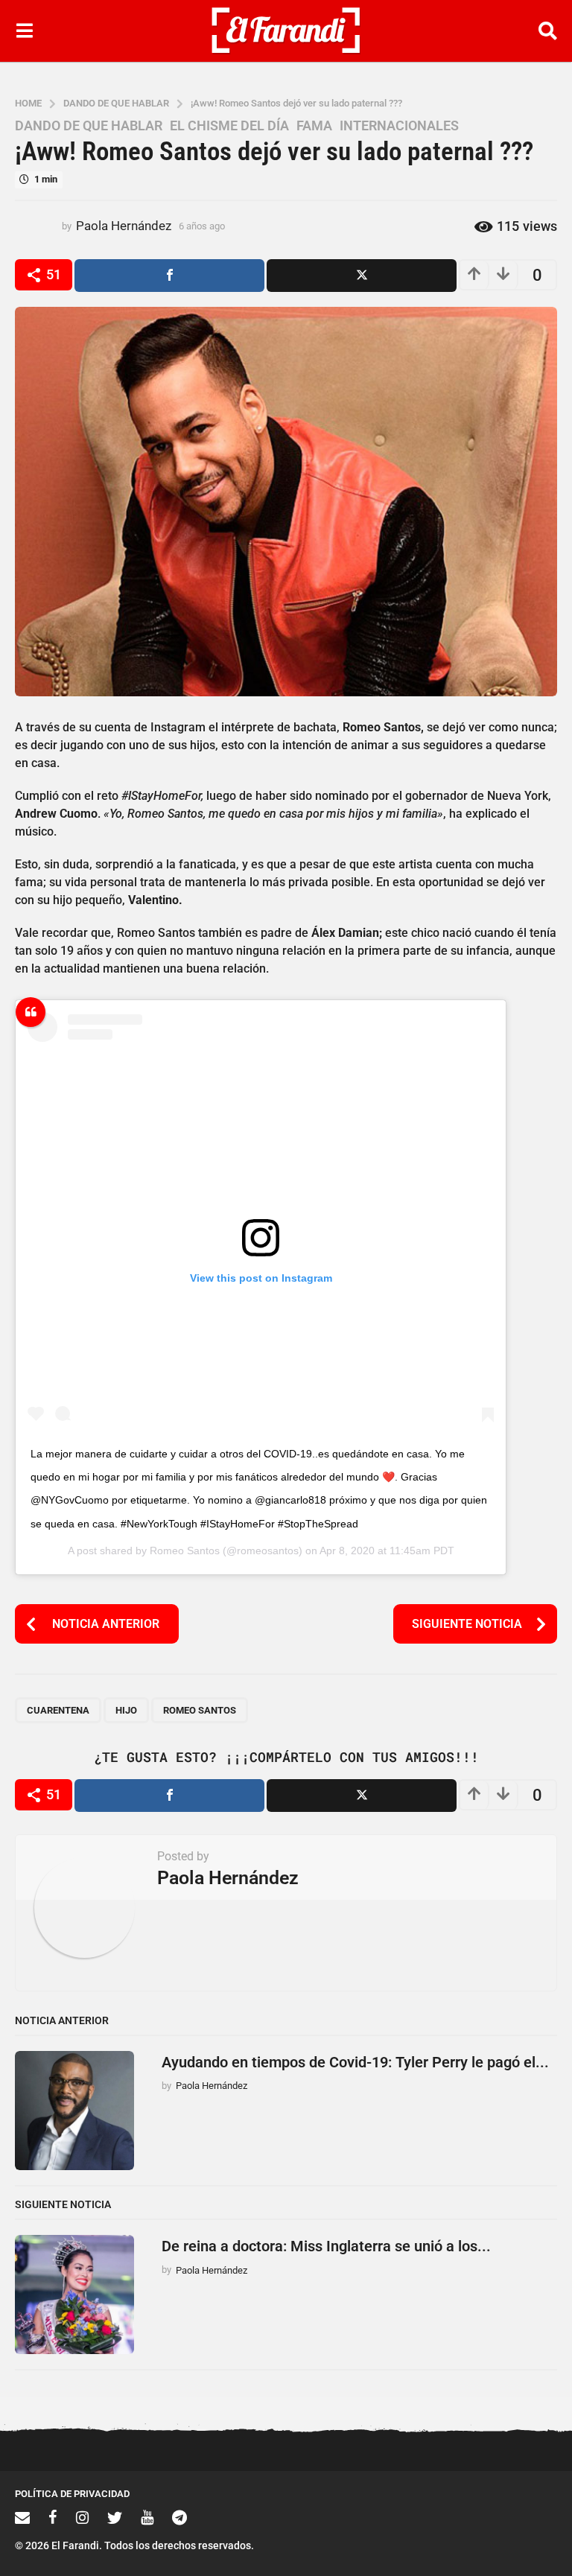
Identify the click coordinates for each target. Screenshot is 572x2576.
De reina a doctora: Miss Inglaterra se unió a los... (326, 2246)
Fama (314, 126)
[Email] (22, 2517)
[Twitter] (115, 2517)
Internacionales (399, 126)
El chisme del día (229, 126)
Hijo (126, 1710)
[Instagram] (82, 2517)
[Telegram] (179, 2517)
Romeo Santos (185, 1551)
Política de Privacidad (72, 2494)
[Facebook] (53, 2517)
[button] (24, 31)
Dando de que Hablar (89, 126)
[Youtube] (147, 2517)
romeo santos (200, 1710)
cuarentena (58, 1710)
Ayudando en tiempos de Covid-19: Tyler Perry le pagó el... (355, 2062)
